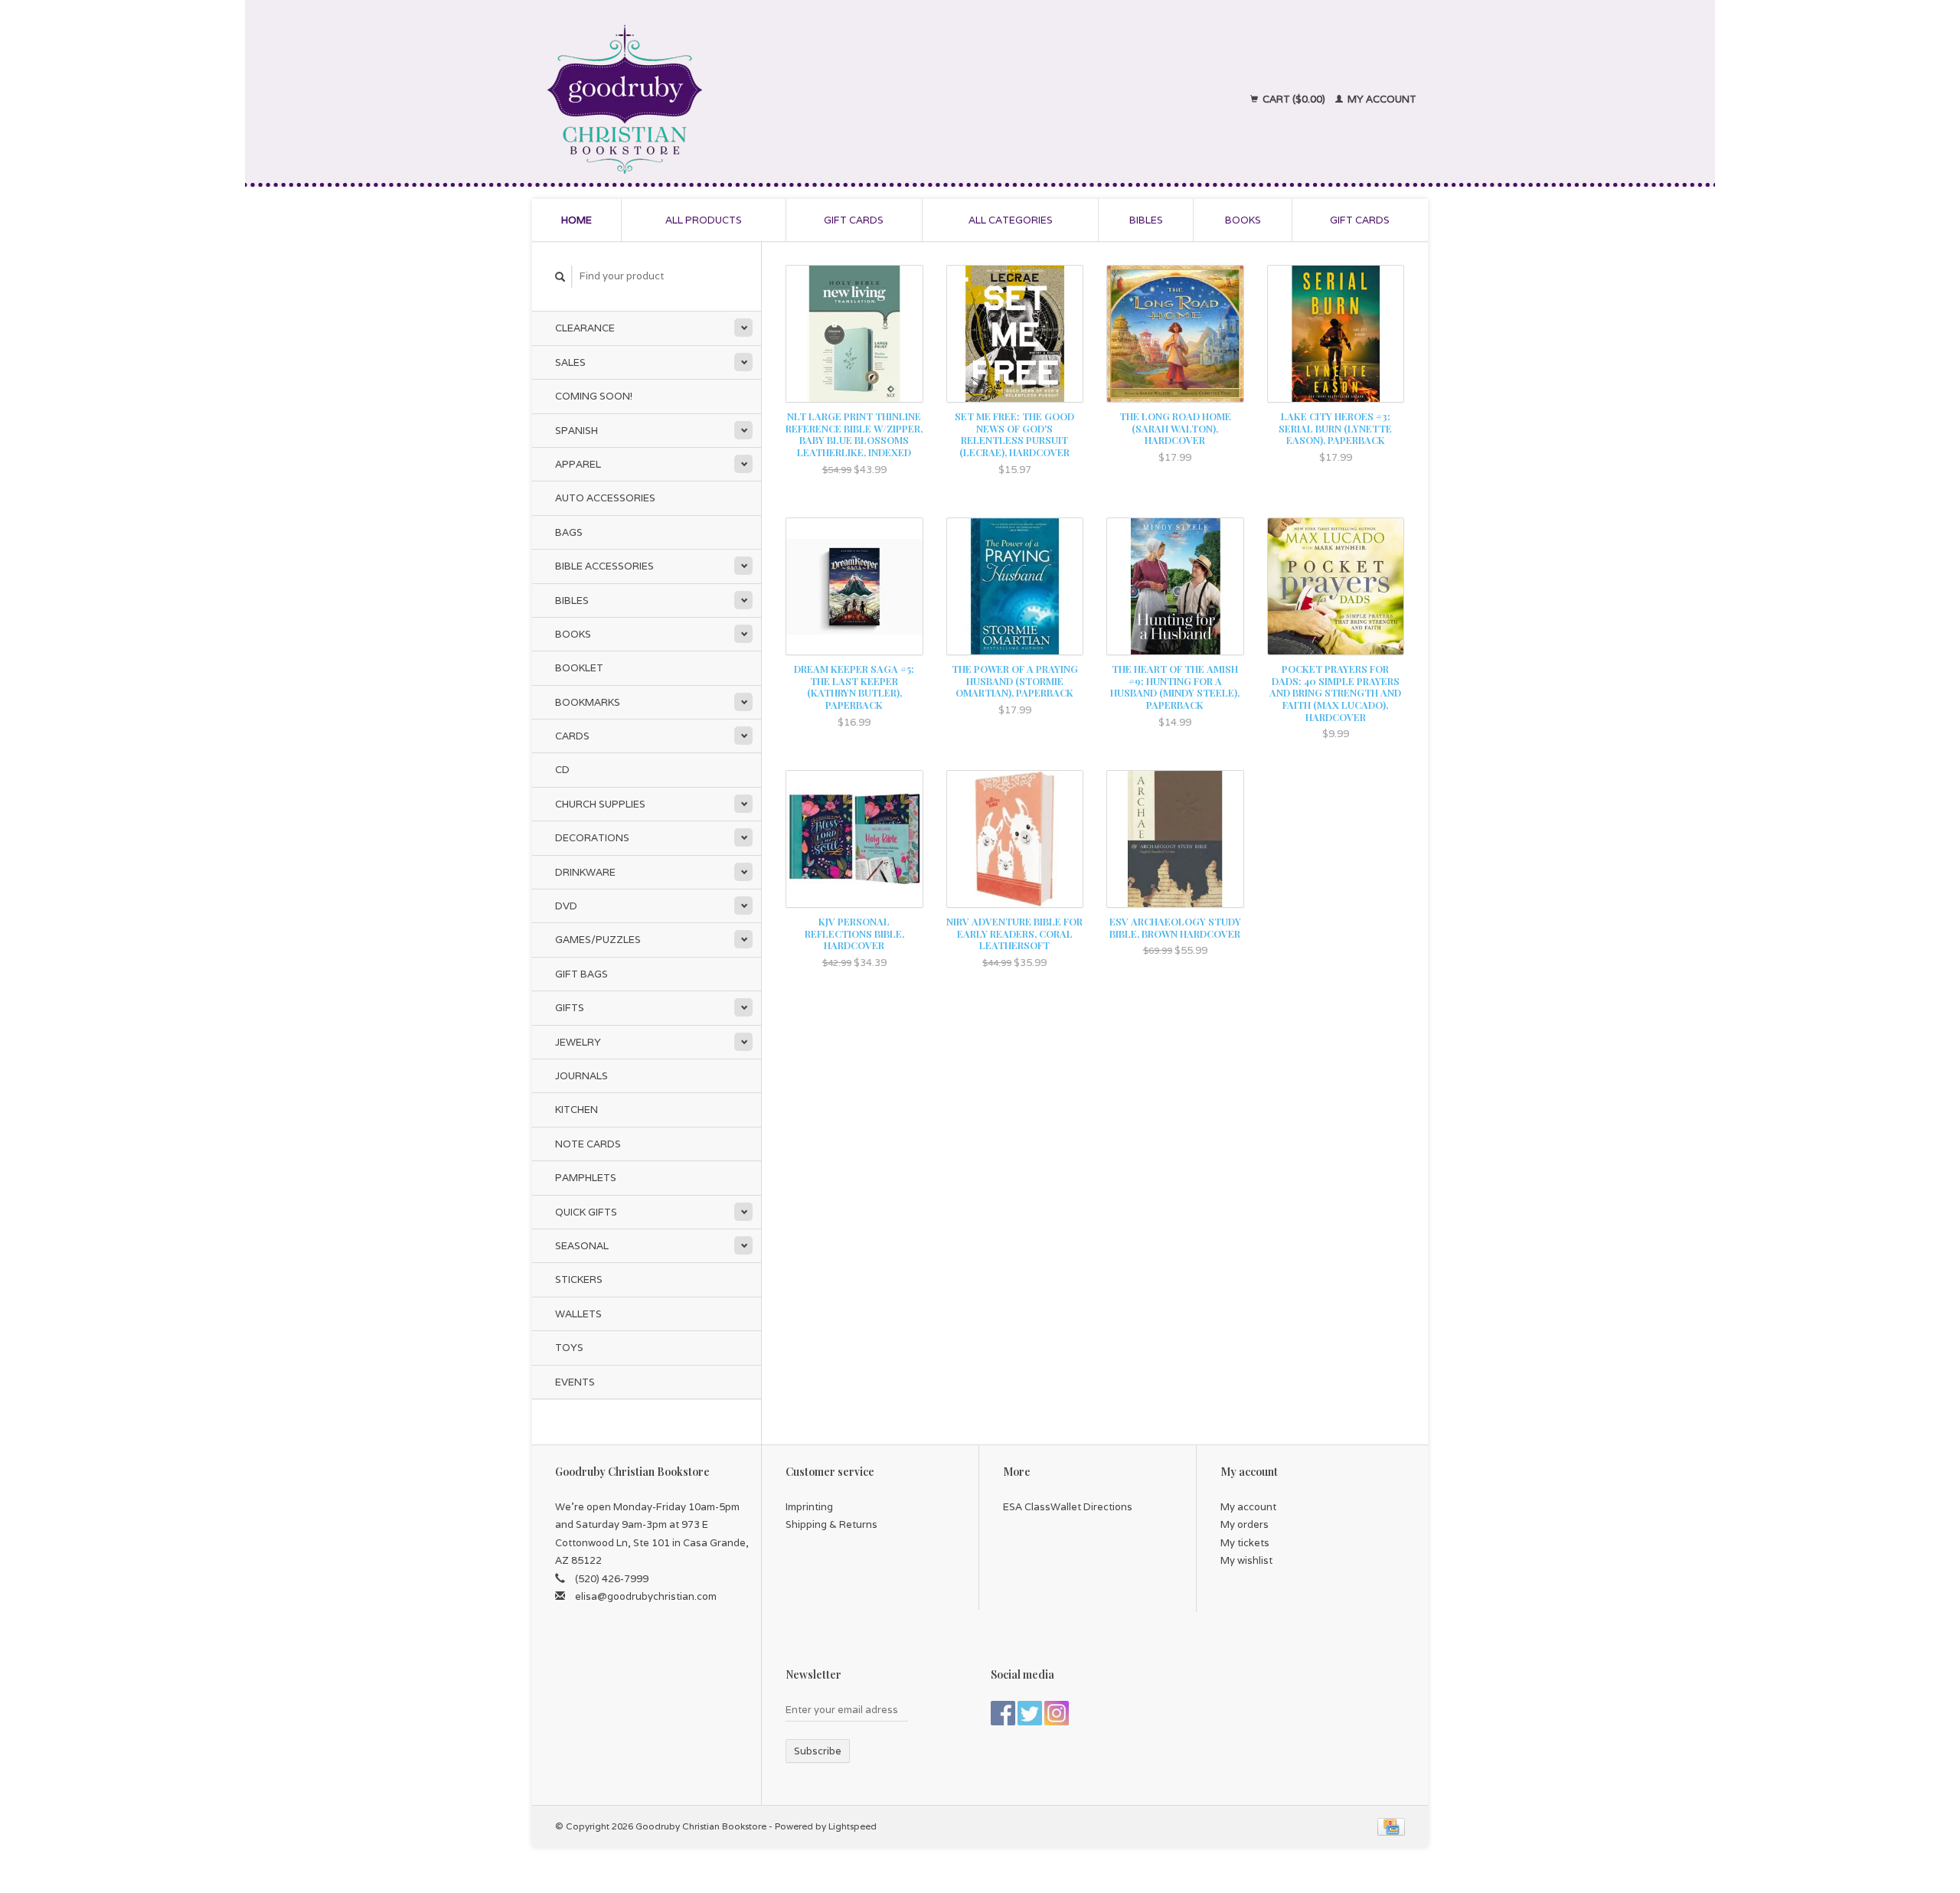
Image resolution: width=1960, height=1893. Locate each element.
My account (1381, 99)
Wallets (578, 1314)
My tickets (1245, 1543)
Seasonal (582, 1246)
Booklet (579, 668)
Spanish (577, 431)
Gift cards (854, 220)
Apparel (578, 464)
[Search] (560, 277)
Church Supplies (600, 804)
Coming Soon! (594, 396)
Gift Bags (581, 974)
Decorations (592, 838)
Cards (572, 736)
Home (577, 220)
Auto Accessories (605, 498)
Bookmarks (588, 702)
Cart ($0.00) (1294, 99)
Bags (569, 532)
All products (704, 220)
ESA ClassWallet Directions (1068, 1507)
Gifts (570, 1008)
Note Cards (588, 1144)
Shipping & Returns (831, 1524)
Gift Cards (1360, 220)
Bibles (1146, 220)
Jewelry (578, 1042)
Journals (581, 1076)
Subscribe (818, 1751)
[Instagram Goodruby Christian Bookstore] (1057, 1713)
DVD (566, 906)
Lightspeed (853, 1826)
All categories (1011, 220)
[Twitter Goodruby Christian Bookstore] (1030, 1713)
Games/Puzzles (598, 940)
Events (575, 1382)
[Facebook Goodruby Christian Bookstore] (1003, 1713)
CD (562, 770)
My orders (1245, 1524)
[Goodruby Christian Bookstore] (759, 100)
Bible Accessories (604, 566)
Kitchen (577, 1110)
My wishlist (1246, 1560)
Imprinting (809, 1507)
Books (1243, 220)
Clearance (585, 328)
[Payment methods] (1391, 1826)
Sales (570, 362)
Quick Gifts (586, 1212)
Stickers (579, 1279)
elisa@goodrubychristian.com (646, 1596)
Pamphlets (586, 1178)
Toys (569, 1348)
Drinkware (585, 872)
